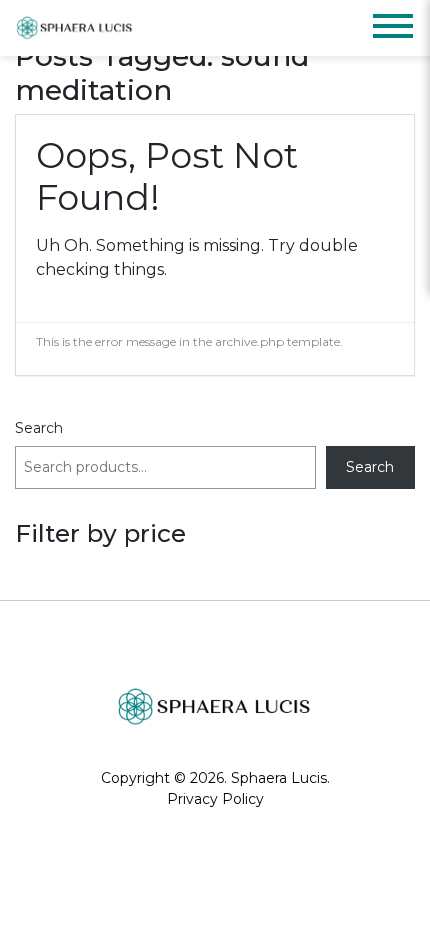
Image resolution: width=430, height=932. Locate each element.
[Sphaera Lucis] (75, 28)
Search (39, 428)
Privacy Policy (215, 799)
